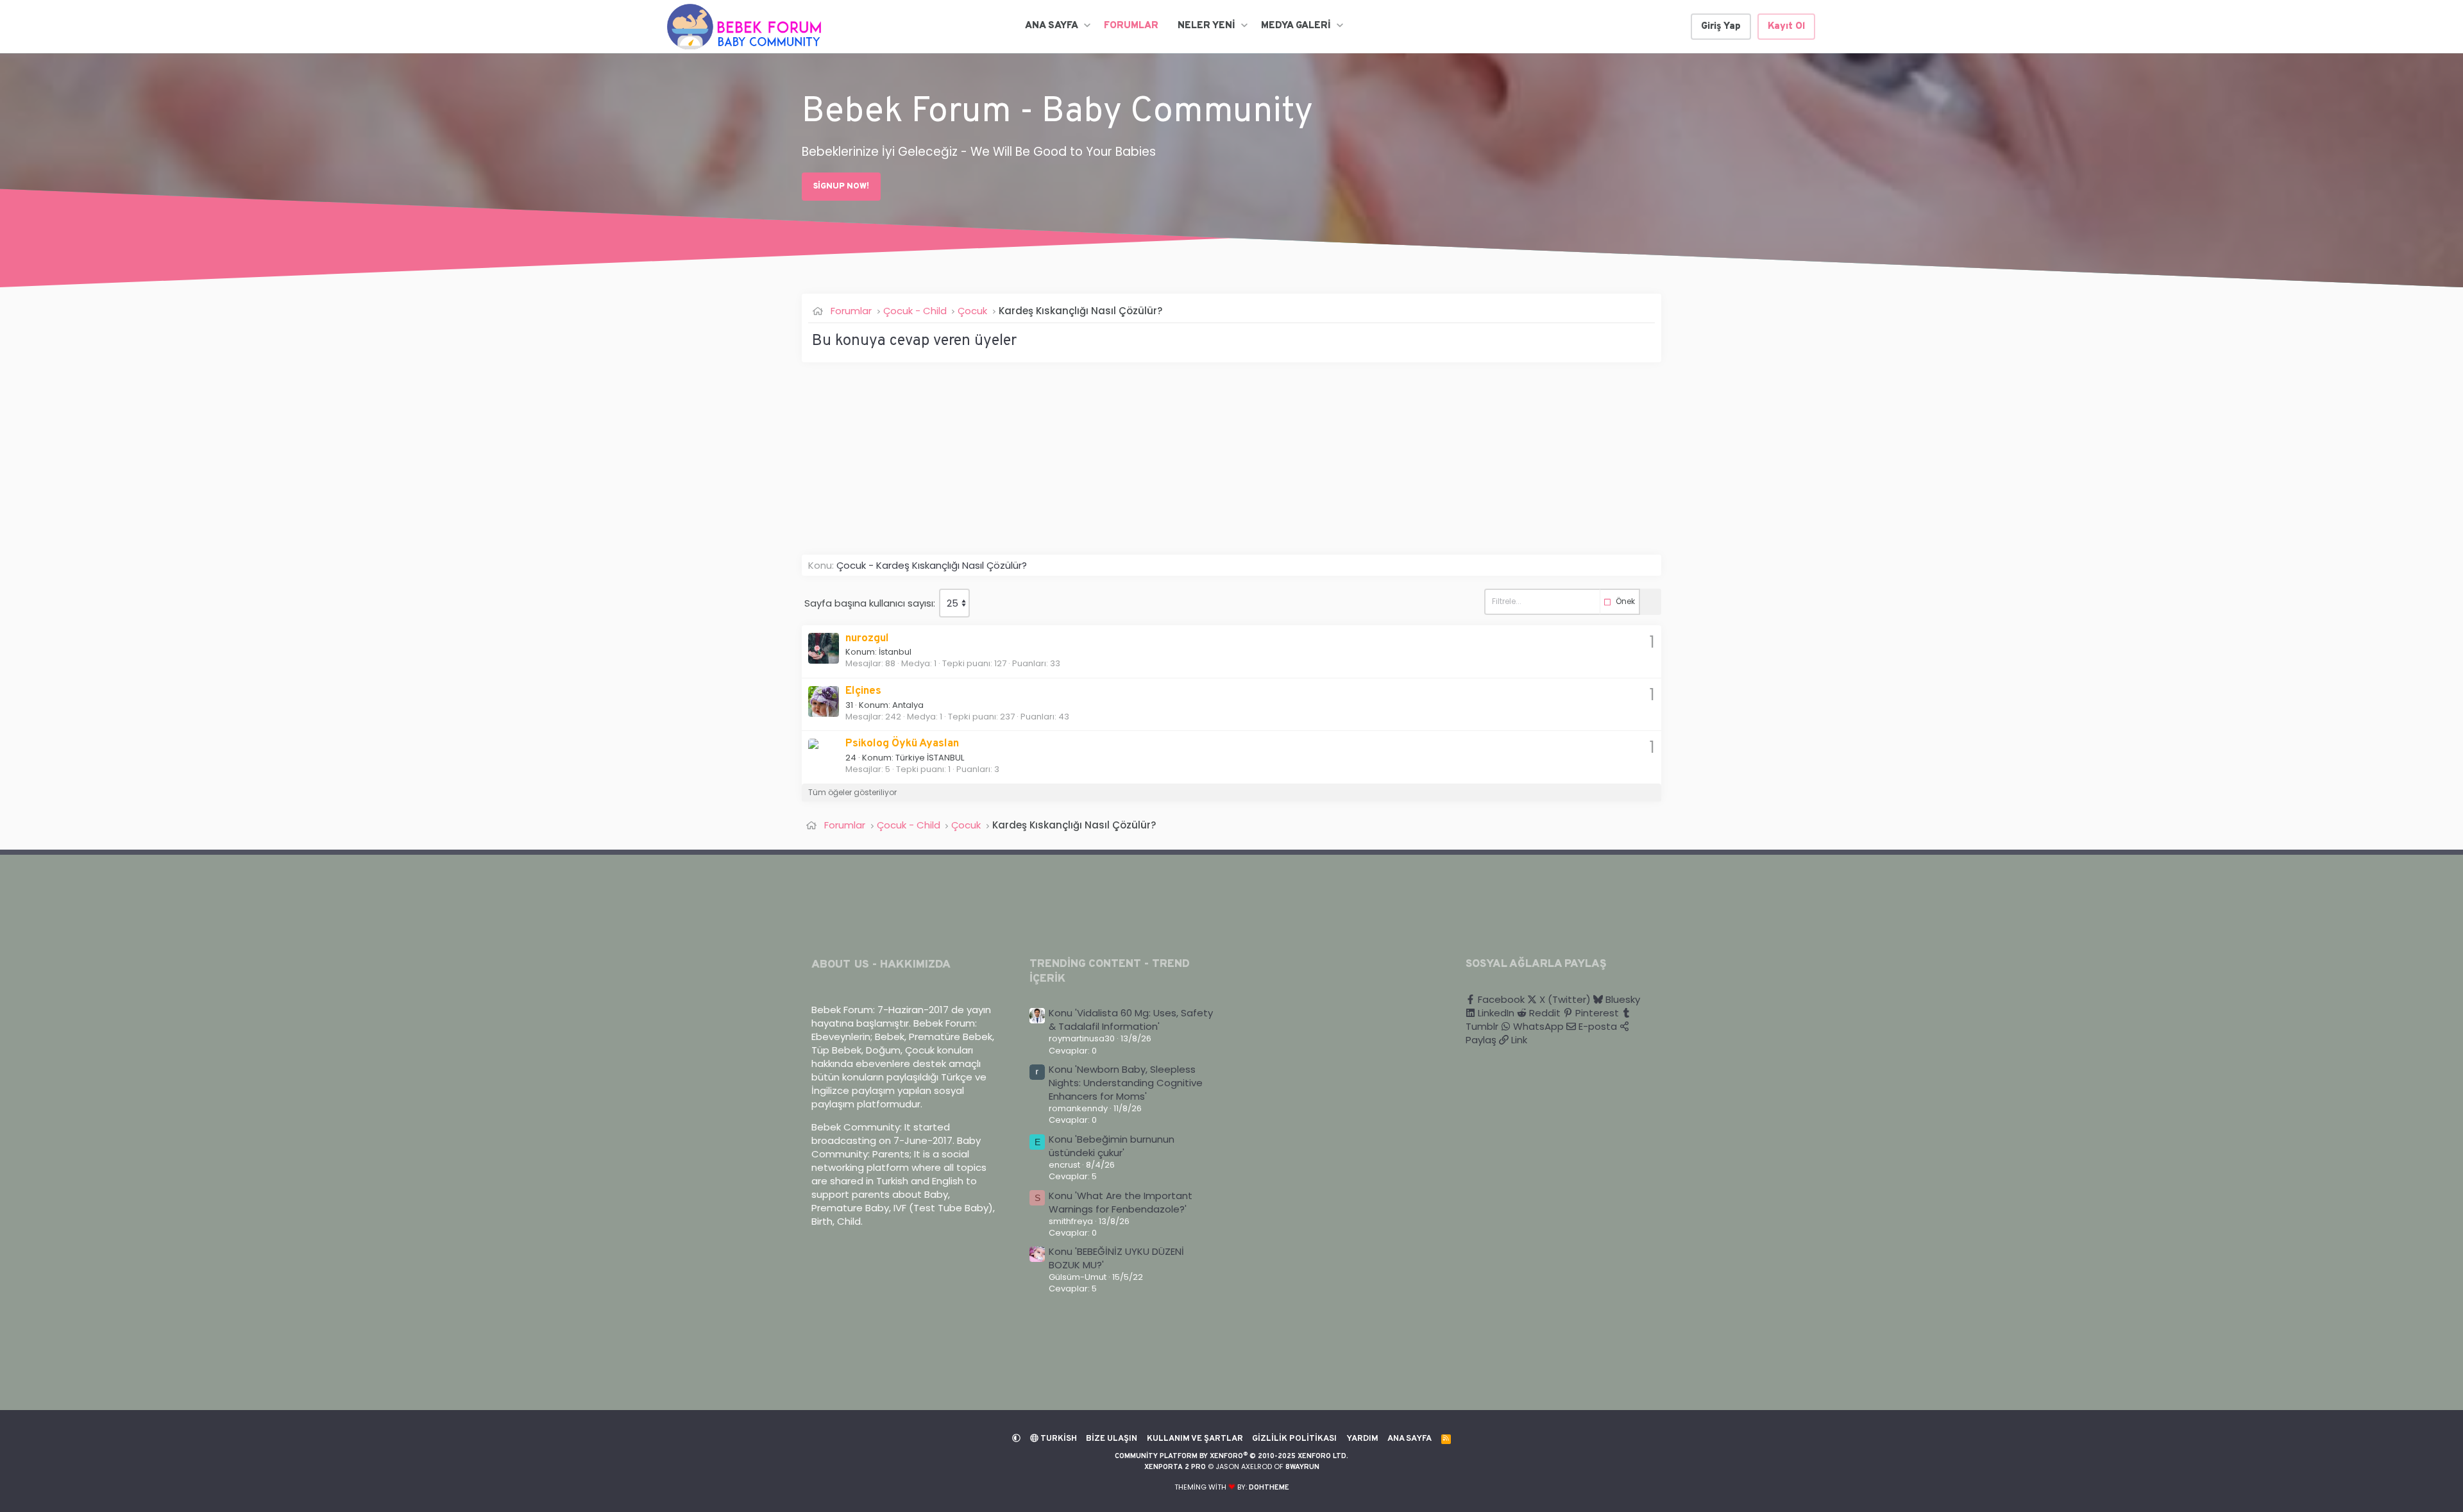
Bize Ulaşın (1112, 1439)
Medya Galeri (1296, 26)
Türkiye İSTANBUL (930, 758)
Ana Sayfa (1052, 26)
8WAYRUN (1302, 1467)
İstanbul (895, 652)
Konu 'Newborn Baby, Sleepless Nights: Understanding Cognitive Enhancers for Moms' (1126, 1083)
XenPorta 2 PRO (1175, 1467)
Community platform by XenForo (1231, 1456)
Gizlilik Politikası (1294, 1439)
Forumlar (1131, 26)
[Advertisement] (1187, 465)
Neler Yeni (1206, 26)
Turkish (1058, 1439)
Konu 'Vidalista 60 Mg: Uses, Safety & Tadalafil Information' (1131, 1020)
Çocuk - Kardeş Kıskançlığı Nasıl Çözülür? (932, 565)
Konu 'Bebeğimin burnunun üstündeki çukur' (1112, 1146)
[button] (1087, 26)
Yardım (1362, 1439)
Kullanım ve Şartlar (1195, 1439)
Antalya (908, 705)
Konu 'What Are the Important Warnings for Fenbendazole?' (1121, 1202)
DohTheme (1269, 1488)
